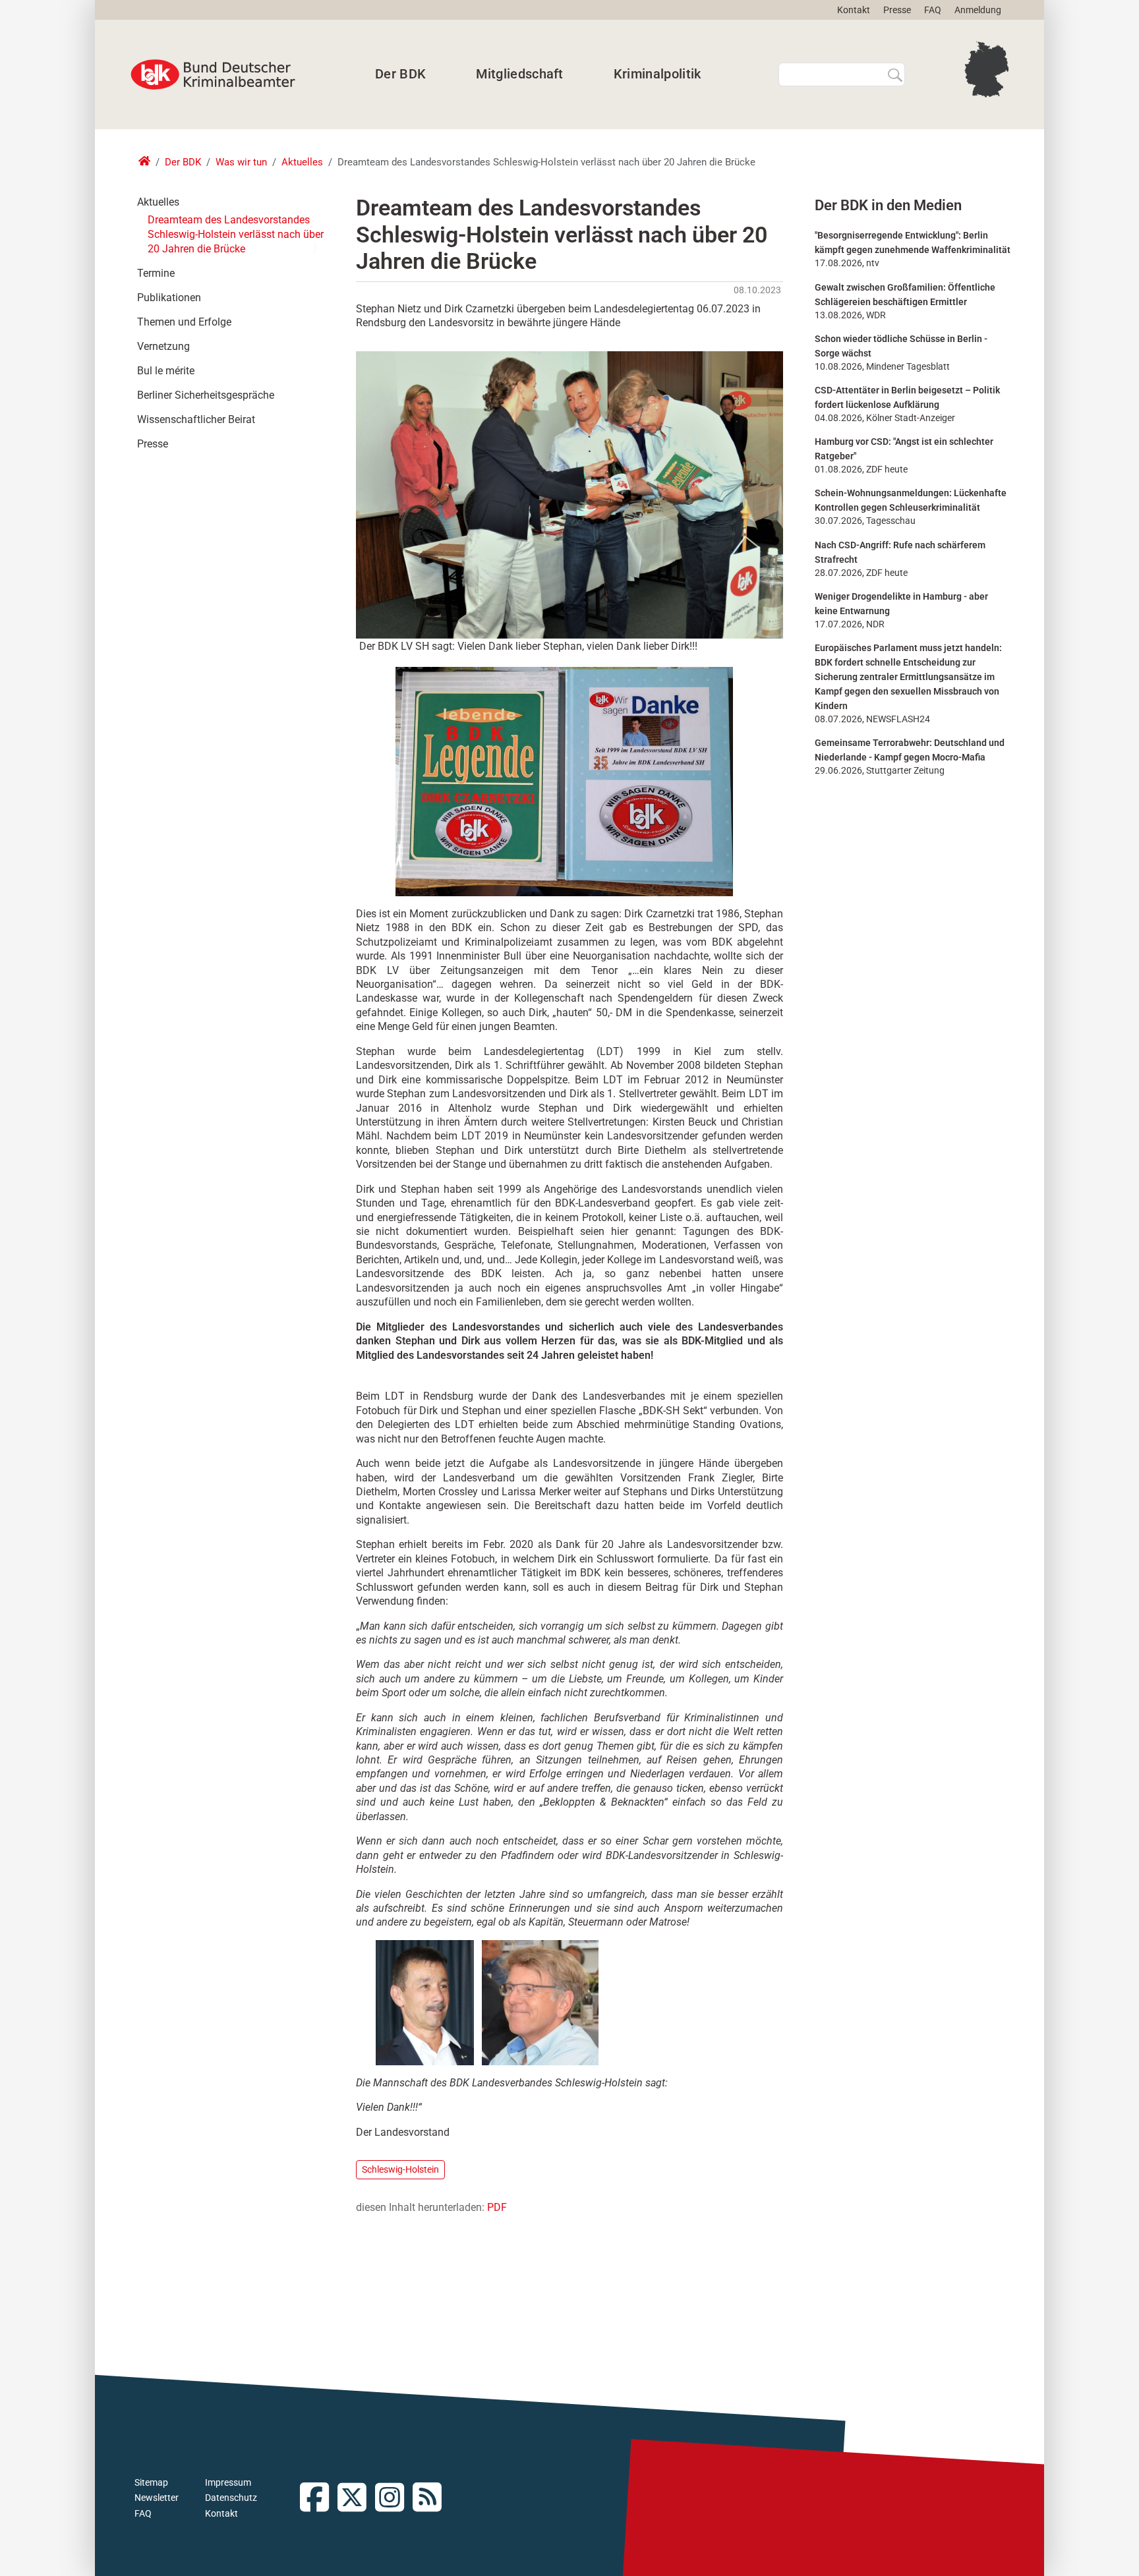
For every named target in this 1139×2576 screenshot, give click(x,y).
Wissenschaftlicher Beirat (196, 419)
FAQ (933, 10)
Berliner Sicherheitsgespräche (206, 395)
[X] (356, 2499)
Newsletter (157, 2498)
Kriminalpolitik (657, 74)
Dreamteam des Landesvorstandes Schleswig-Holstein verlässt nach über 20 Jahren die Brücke (236, 234)
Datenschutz (231, 2498)
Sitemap (151, 2482)
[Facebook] (319, 2499)
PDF (497, 2207)
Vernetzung (163, 346)
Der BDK (400, 74)
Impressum (228, 2482)
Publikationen (169, 298)
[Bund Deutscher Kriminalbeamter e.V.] (213, 74)
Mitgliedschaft (519, 74)
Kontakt (854, 10)
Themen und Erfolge (184, 322)
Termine (156, 273)
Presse (897, 10)
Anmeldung (978, 10)
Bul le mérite (166, 371)
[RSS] (431, 2499)
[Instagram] (394, 2499)
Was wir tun (241, 162)
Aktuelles (302, 162)
